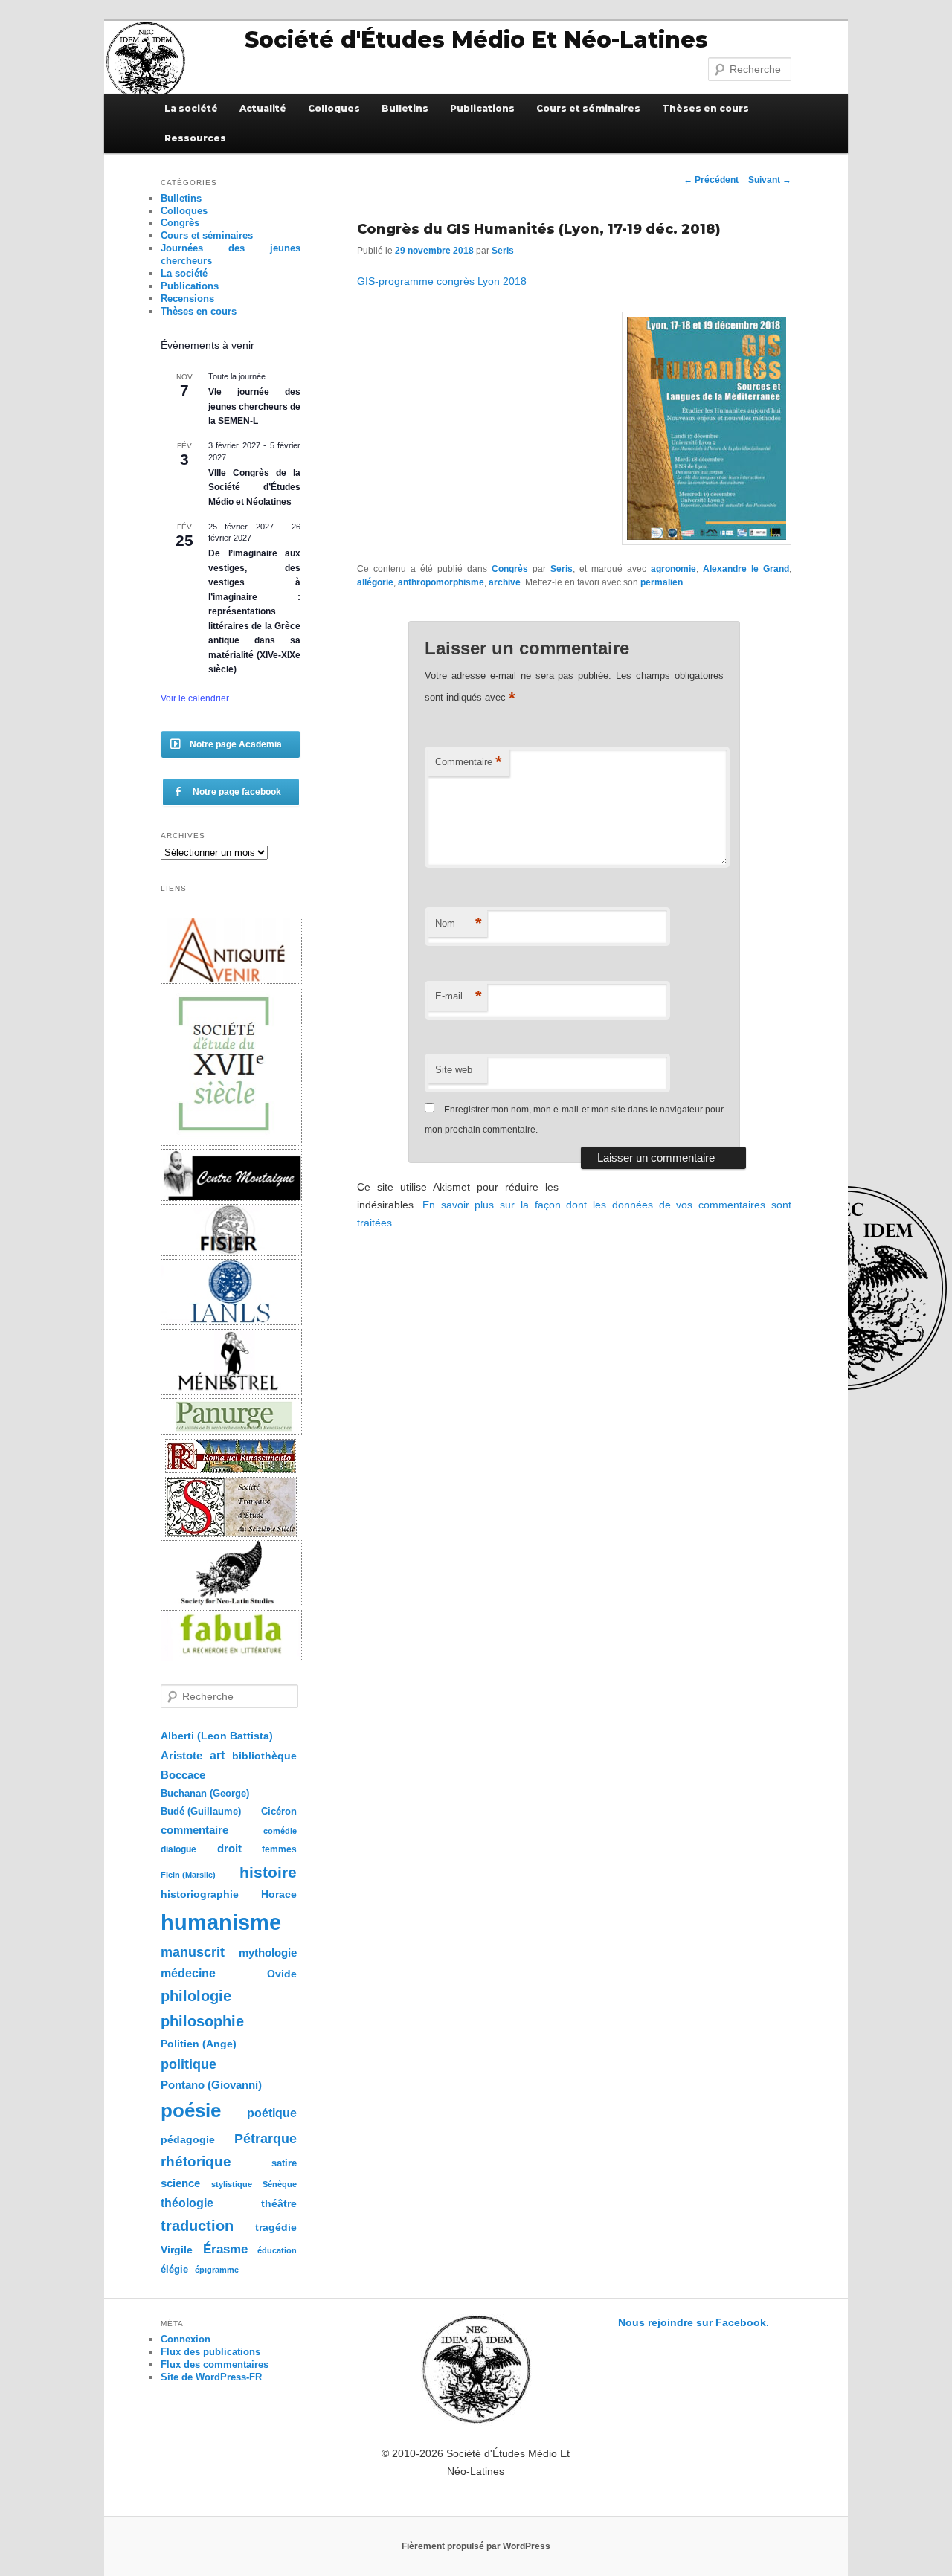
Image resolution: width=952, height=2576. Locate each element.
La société (191, 108)
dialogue (178, 1849)
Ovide (282, 1974)
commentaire (194, 1830)
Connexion (186, 2339)
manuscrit (193, 1952)
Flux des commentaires (215, 2364)
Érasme (225, 2249)
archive (505, 582)
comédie (280, 1831)
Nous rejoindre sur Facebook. (694, 2322)
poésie (191, 2110)
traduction (197, 2226)
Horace (279, 1894)
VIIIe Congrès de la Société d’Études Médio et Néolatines (254, 487)
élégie (174, 2269)
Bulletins (405, 108)
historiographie (200, 1894)
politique (189, 2064)
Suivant (770, 180)
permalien (662, 582)
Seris (503, 251)
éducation (277, 2250)
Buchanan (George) (205, 1793)
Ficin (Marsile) (188, 1875)
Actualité (263, 108)
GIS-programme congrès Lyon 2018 (442, 281)
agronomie (673, 569)
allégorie (375, 582)
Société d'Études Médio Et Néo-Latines (476, 40)
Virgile (177, 2250)
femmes (279, 1849)
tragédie (276, 2227)
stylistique (232, 2184)
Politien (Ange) (199, 2044)
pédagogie (188, 2140)
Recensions (187, 299)
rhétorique (196, 2161)
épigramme (217, 2270)
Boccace (183, 1775)
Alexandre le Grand (746, 569)
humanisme (221, 1922)
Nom (459, 923)
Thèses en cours (705, 108)
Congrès (510, 569)
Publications (482, 108)
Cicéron (279, 1812)
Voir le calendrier (195, 698)
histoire (268, 1872)
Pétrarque (266, 2139)
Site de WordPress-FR (211, 2377)
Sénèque (280, 2184)
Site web (454, 1070)
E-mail (459, 996)
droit (229, 1848)
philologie (196, 1996)
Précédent (711, 180)
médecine (188, 1973)
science (180, 2183)
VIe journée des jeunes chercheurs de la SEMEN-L (254, 406)
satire (284, 2163)
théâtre (279, 2204)
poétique (272, 2113)
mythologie (268, 1952)
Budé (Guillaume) (201, 1812)
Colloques (334, 108)
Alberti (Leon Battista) (217, 1736)
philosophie (202, 2021)
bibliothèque (264, 1756)
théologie (187, 2203)
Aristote (181, 1755)
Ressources (195, 138)
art (217, 1755)
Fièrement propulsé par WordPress (476, 2546)
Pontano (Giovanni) (211, 2085)
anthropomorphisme (441, 582)
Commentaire (469, 762)
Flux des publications (210, 2352)
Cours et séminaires (588, 108)
